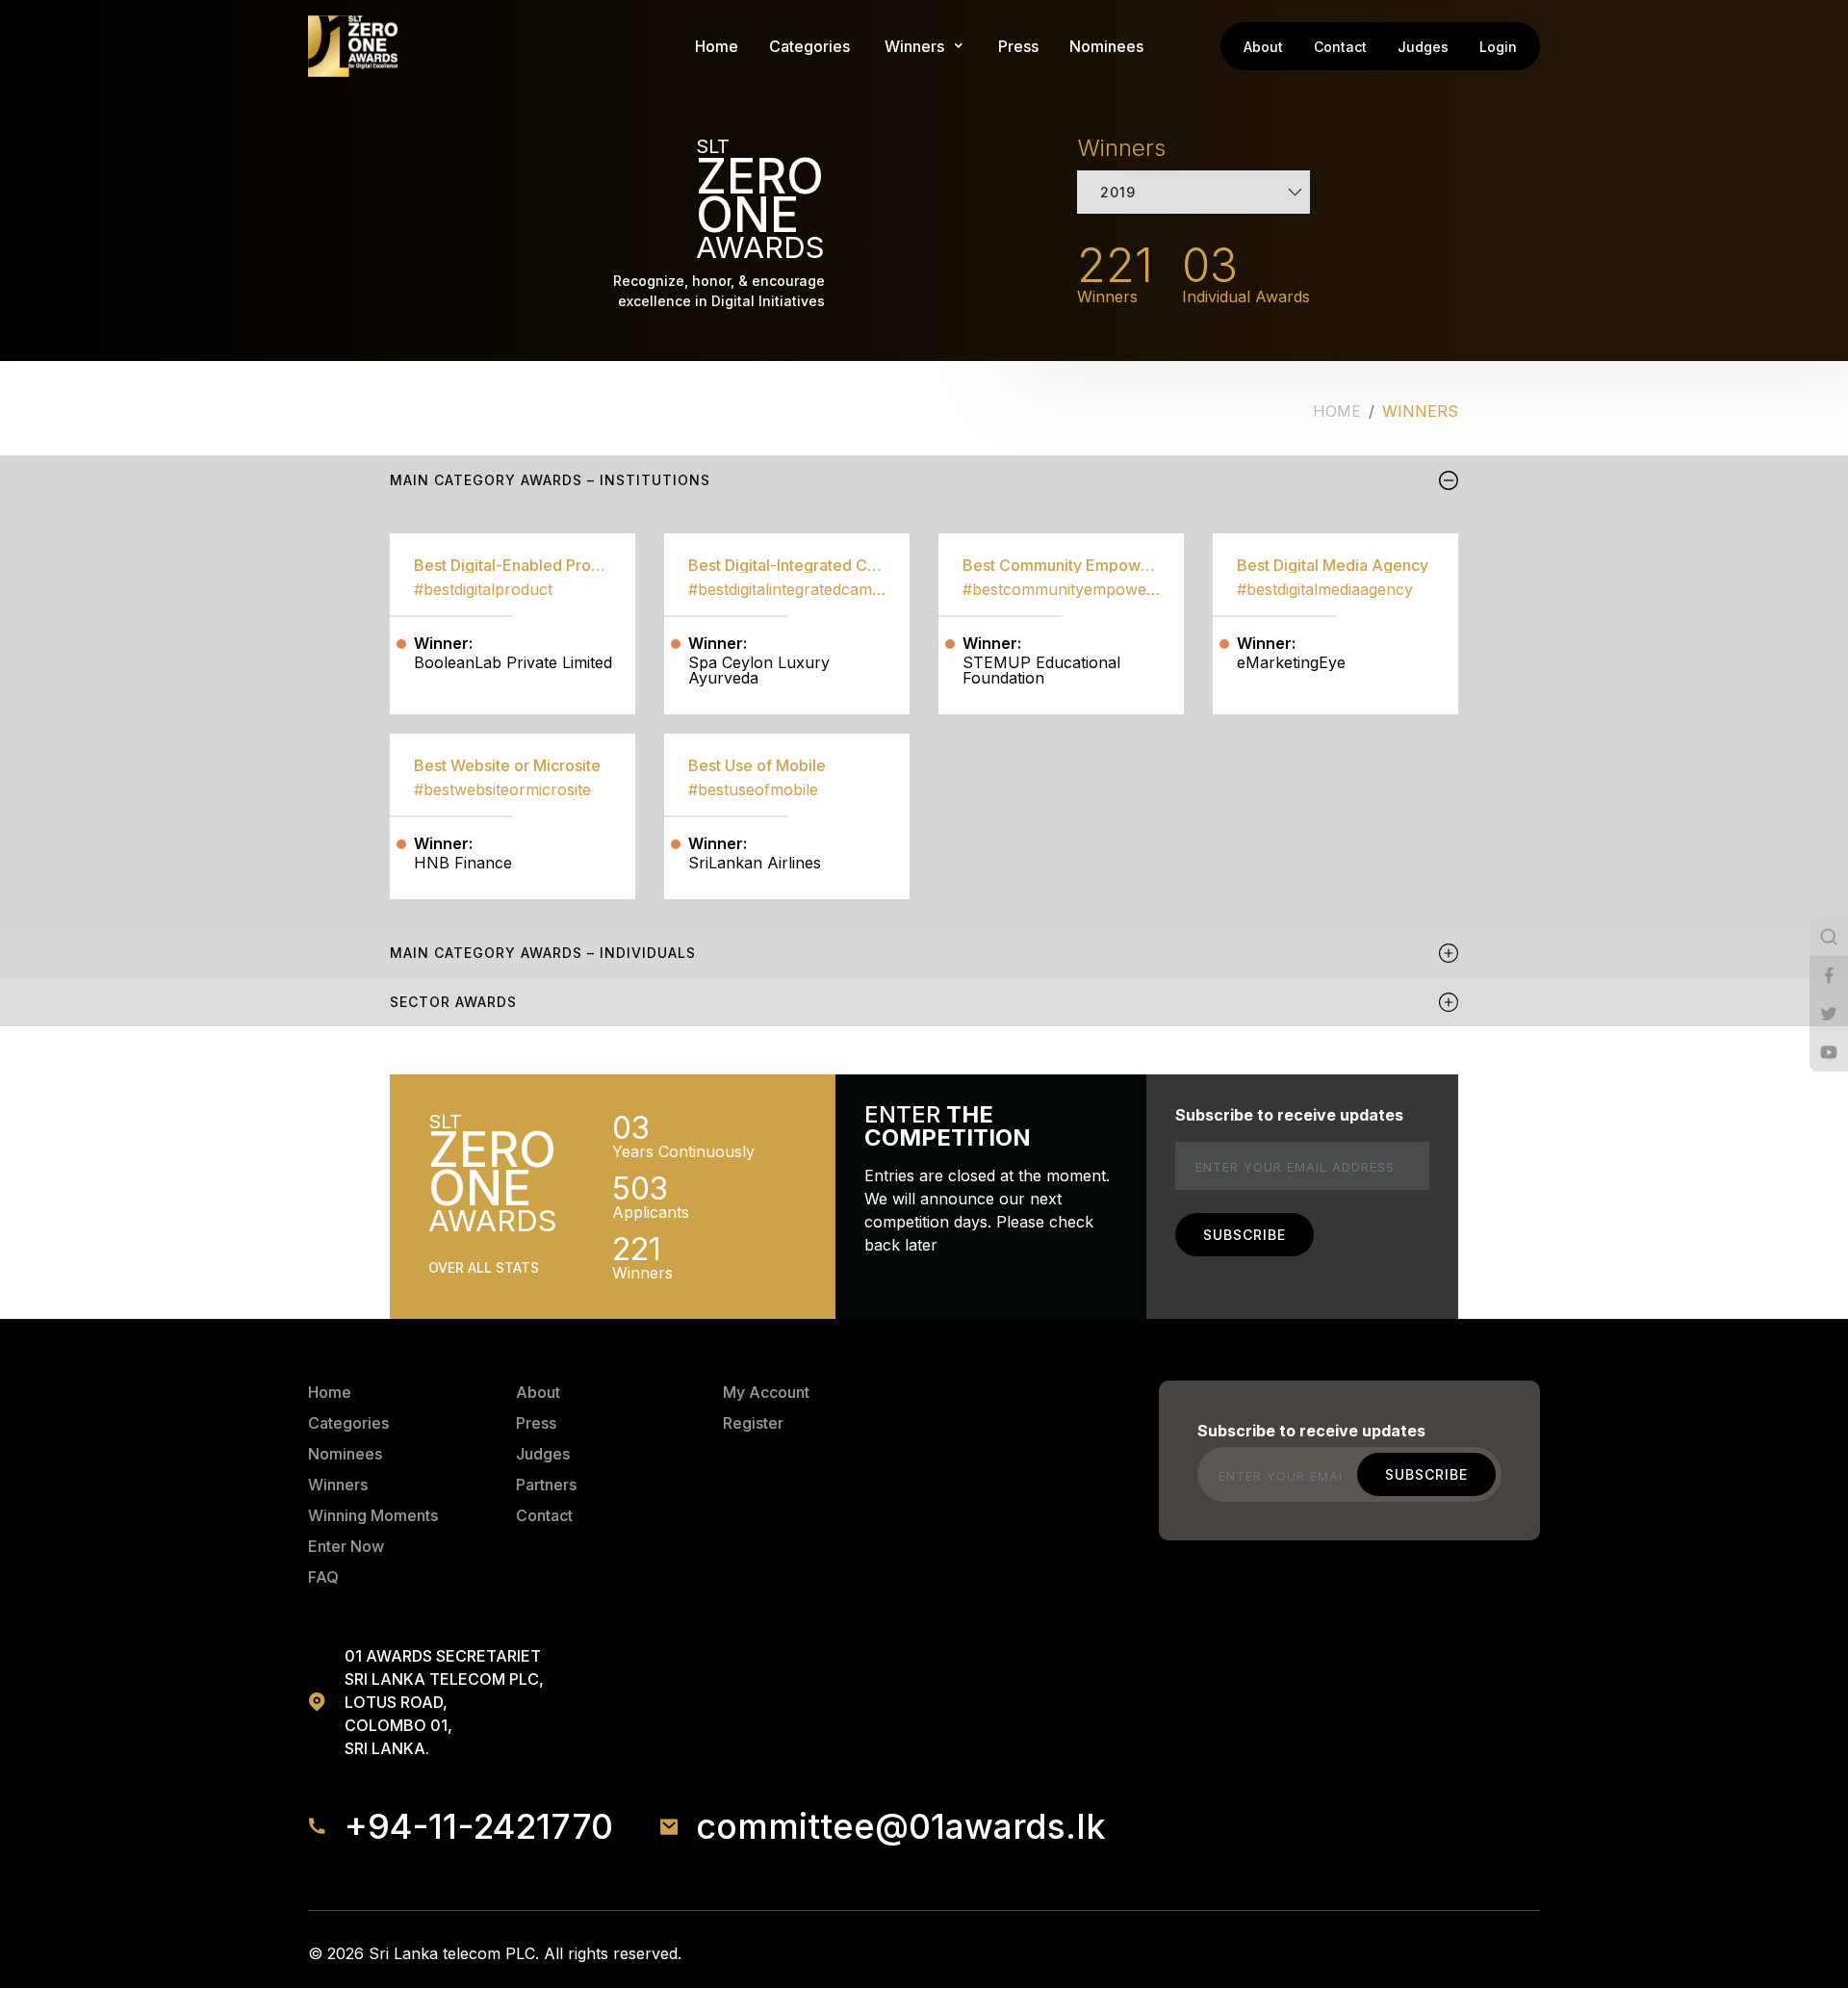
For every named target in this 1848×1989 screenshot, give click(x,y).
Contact (1340, 47)
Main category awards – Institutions (550, 480)
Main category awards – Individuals (543, 953)
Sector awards (453, 1002)
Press (1018, 46)
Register (753, 1423)
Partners (546, 1485)
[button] (914, 46)
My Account (766, 1392)
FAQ (323, 1577)
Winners (338, 1485)
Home (717, 46)
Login (1498, 47)
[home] (353, 46)
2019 (1118, 192)
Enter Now (346, 1546)
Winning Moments (373, 1515)
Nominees (1106, 46)
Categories (809, 46)
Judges (1423, 47)
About (1263, 47)
